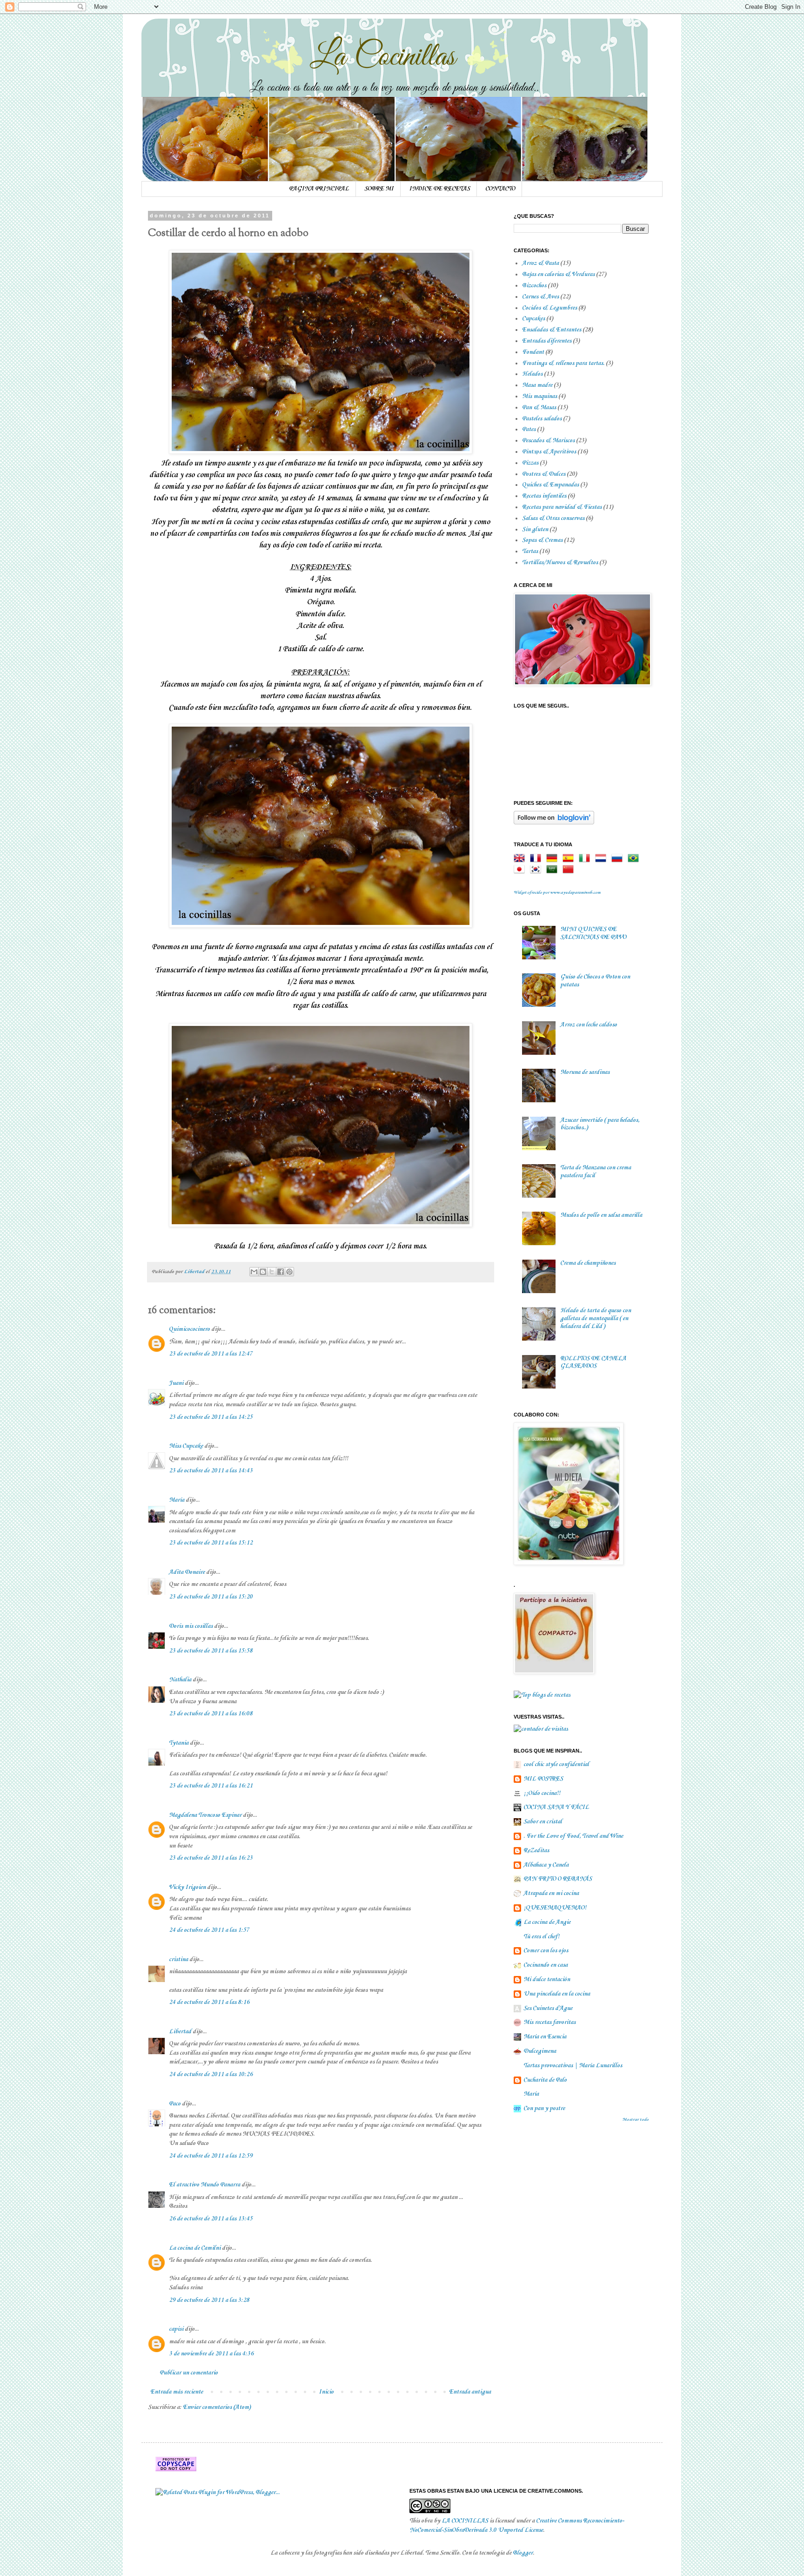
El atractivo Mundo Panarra (204, 2185)
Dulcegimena (540, 2051)
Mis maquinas (539, 396)
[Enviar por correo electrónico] (254, 1272)
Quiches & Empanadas (550, 485)
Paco (175, 2104)
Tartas (530, 551)
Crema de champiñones (588, 1263)
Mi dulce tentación (547, 1979)
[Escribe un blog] (263, 1272)
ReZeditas (536, 1851)
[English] (521, 859)
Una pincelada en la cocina (557, 1994)
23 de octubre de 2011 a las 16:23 (211, 1858)
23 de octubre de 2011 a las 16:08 (211, 1714)
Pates (529, 429)
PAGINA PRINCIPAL (319, 189)
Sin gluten (535, 529)
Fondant (533, 352)
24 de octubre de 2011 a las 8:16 (209, 2002)
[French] (537, 859)
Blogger (523, 2553)
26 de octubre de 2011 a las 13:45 (211, 2219)
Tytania (179, 1743)
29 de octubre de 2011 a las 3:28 (209, 2300)
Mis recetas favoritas (549, 2022)
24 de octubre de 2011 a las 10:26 (211, 2074)
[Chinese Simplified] (570, 870)
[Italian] (586, 859)
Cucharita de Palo (545, 2080)
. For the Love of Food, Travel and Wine (573, 1836)
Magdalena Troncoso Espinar (205, 1815)
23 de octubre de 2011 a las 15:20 (211, 1597)
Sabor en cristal (543, 1822)
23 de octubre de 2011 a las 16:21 (211, 1786)
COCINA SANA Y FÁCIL (556, 1807)
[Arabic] (554, 870)
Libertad (180, 2032)
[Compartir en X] (272, 1272)
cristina (178, 1959)
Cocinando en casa (546, 1965)
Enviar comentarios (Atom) (217, 2407)
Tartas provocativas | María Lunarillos (573, 2066)
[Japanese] (521, 870)
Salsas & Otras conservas (553, 518)
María (177, 1500)
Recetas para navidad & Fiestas (562, 507)
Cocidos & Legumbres (549, 308)
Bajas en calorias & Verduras (558, 274)
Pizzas (530, 463)
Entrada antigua (470, 2392)
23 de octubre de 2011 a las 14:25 (211, 1417)
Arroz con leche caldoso (589, 1025)
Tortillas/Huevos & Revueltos (560, 563)
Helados (532, 374)
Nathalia (180, 1680)
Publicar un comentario (189, 2373)
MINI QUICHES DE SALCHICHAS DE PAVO (593, 933)
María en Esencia (545, 2037)
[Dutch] (603, 859)
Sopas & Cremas (542, 540)
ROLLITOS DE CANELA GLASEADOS (593, 1362)
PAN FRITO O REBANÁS (558, 1879)
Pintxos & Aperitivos (549, 452)
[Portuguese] (635, 859)
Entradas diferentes (547, 341)
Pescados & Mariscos (548, 441)
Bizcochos (534, 286)
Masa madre (537, 385)
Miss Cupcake (186, 1446)
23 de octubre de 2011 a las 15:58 (211, 1651)
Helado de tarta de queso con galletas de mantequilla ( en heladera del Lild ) (596, 1318)
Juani (176, 1383)
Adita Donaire (187, 1572)
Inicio (326, 2392)
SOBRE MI (379, 189)
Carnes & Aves (540, 297)
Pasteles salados (542, 419)
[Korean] (537, 870)
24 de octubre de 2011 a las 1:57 (209, 1930)
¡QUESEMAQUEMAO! (555, 1908)
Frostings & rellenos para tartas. (563, 363)
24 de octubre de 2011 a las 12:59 (211, 2156)
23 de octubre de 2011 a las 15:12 (211, 1543)
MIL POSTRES (543, 1779)
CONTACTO (500, 189)
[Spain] (570, 859)
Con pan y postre (544, 2108)
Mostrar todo (636, 2120)
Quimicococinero (189, 1329)
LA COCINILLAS (465, 2521)
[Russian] (619, 859)
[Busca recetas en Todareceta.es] (542, 1695)
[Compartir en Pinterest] (289, 1272)
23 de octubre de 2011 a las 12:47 (211, 1354)
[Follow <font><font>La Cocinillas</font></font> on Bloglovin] (554, 823)
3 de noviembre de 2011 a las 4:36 (211, 2354)
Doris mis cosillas (191, 1626)
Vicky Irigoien (187, 1887)
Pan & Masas (539, 408)
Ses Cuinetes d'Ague (548, 2008)
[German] (554, 859)
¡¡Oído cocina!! (542, 1793)
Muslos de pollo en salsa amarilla (601, 1215)
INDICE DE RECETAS (439, 189)
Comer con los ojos (546, 1951)
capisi (176, 2329)
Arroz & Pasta (540, 263)
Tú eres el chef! (541, 1937)
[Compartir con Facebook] (281, 1272)
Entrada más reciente (177, 2392)
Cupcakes (533, 319)
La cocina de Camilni (195, 2248)
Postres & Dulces (544, 474)
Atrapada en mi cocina (551, 1893)
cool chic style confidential (556, 1764)
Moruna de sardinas (585, 1072)
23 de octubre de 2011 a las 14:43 (211, 1471)
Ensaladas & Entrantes (552, 330)
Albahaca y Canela (546, 1865)
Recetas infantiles (544, 496)
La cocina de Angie (547, 1922)
